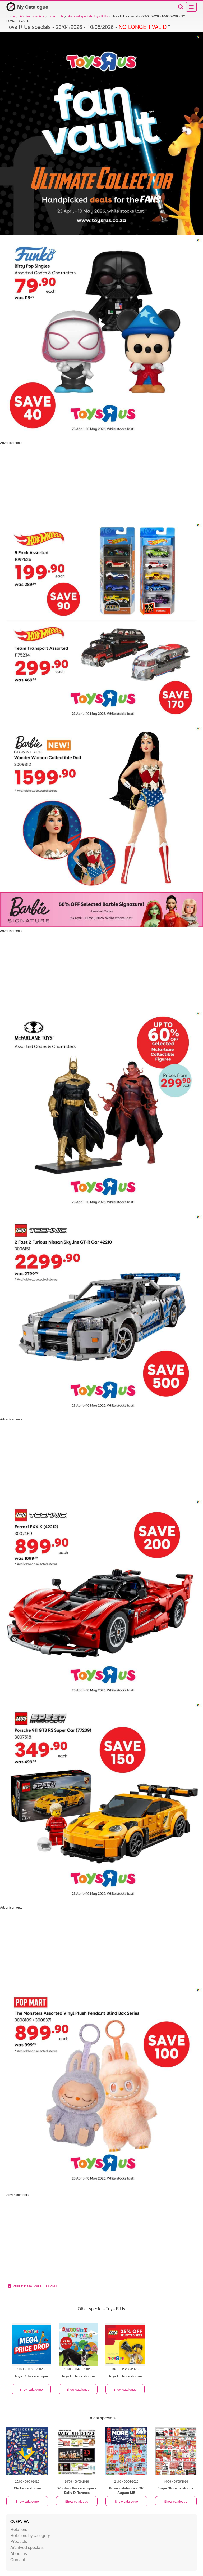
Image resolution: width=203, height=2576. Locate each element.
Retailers (19, 2529)
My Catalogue (33, 7)
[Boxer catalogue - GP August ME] (126, 2451)
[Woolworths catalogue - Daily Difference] (77, 2451)
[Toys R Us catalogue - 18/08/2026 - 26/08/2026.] (125, 2345)
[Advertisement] (101, 482)
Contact (18, 2559)
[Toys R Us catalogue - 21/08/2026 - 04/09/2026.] (78, 2345)
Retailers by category (30, 2535)
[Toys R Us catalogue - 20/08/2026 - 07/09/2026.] (31, 2345)
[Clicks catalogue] (27, 2451)
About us (19, 2553)
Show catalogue (31, 2389)
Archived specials (27, 2547)
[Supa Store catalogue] (176, 2451)
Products (19, 2541)
